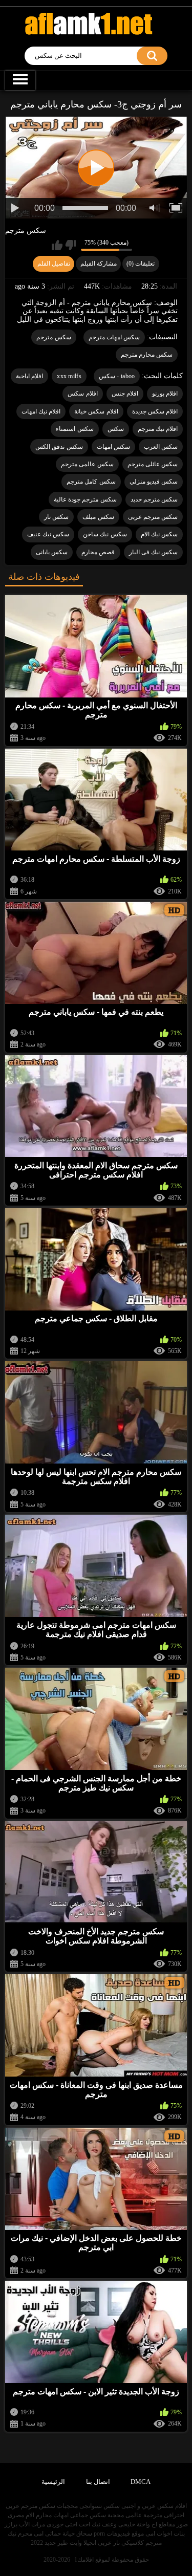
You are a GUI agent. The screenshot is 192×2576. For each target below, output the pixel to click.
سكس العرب (161, 447)
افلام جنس (125, 394)
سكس (116, 429)
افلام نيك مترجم (158, 429)
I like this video (57, 245)
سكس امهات (113, 447)
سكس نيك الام (159, 534)
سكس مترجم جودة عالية (85, 499)
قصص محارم (98, 552)
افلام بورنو (165, 394)
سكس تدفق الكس (59, 447)
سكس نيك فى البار (154, 552)
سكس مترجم (26, 231)
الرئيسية (53, 2482)
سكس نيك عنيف (48, 534)
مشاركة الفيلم (99, 264)
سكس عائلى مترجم (153, 464)
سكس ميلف (98, 517)
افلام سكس (82, 394)
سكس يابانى (52, 552)
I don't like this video (70, 245)
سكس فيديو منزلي (154, 482)
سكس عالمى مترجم (87, 464)
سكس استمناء (74, 429)
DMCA (141, 2482)
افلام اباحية (29, 376)
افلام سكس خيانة (96, 411)
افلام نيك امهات (41, 411)
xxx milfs (69, 376)
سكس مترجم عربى (153, 517)
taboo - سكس (117, 376)
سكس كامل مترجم (91, 482)
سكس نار (56, 517)
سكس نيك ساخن (105, 534)
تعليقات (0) (141, 264)
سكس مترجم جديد (154, 499)
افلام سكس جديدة (155, 411)
